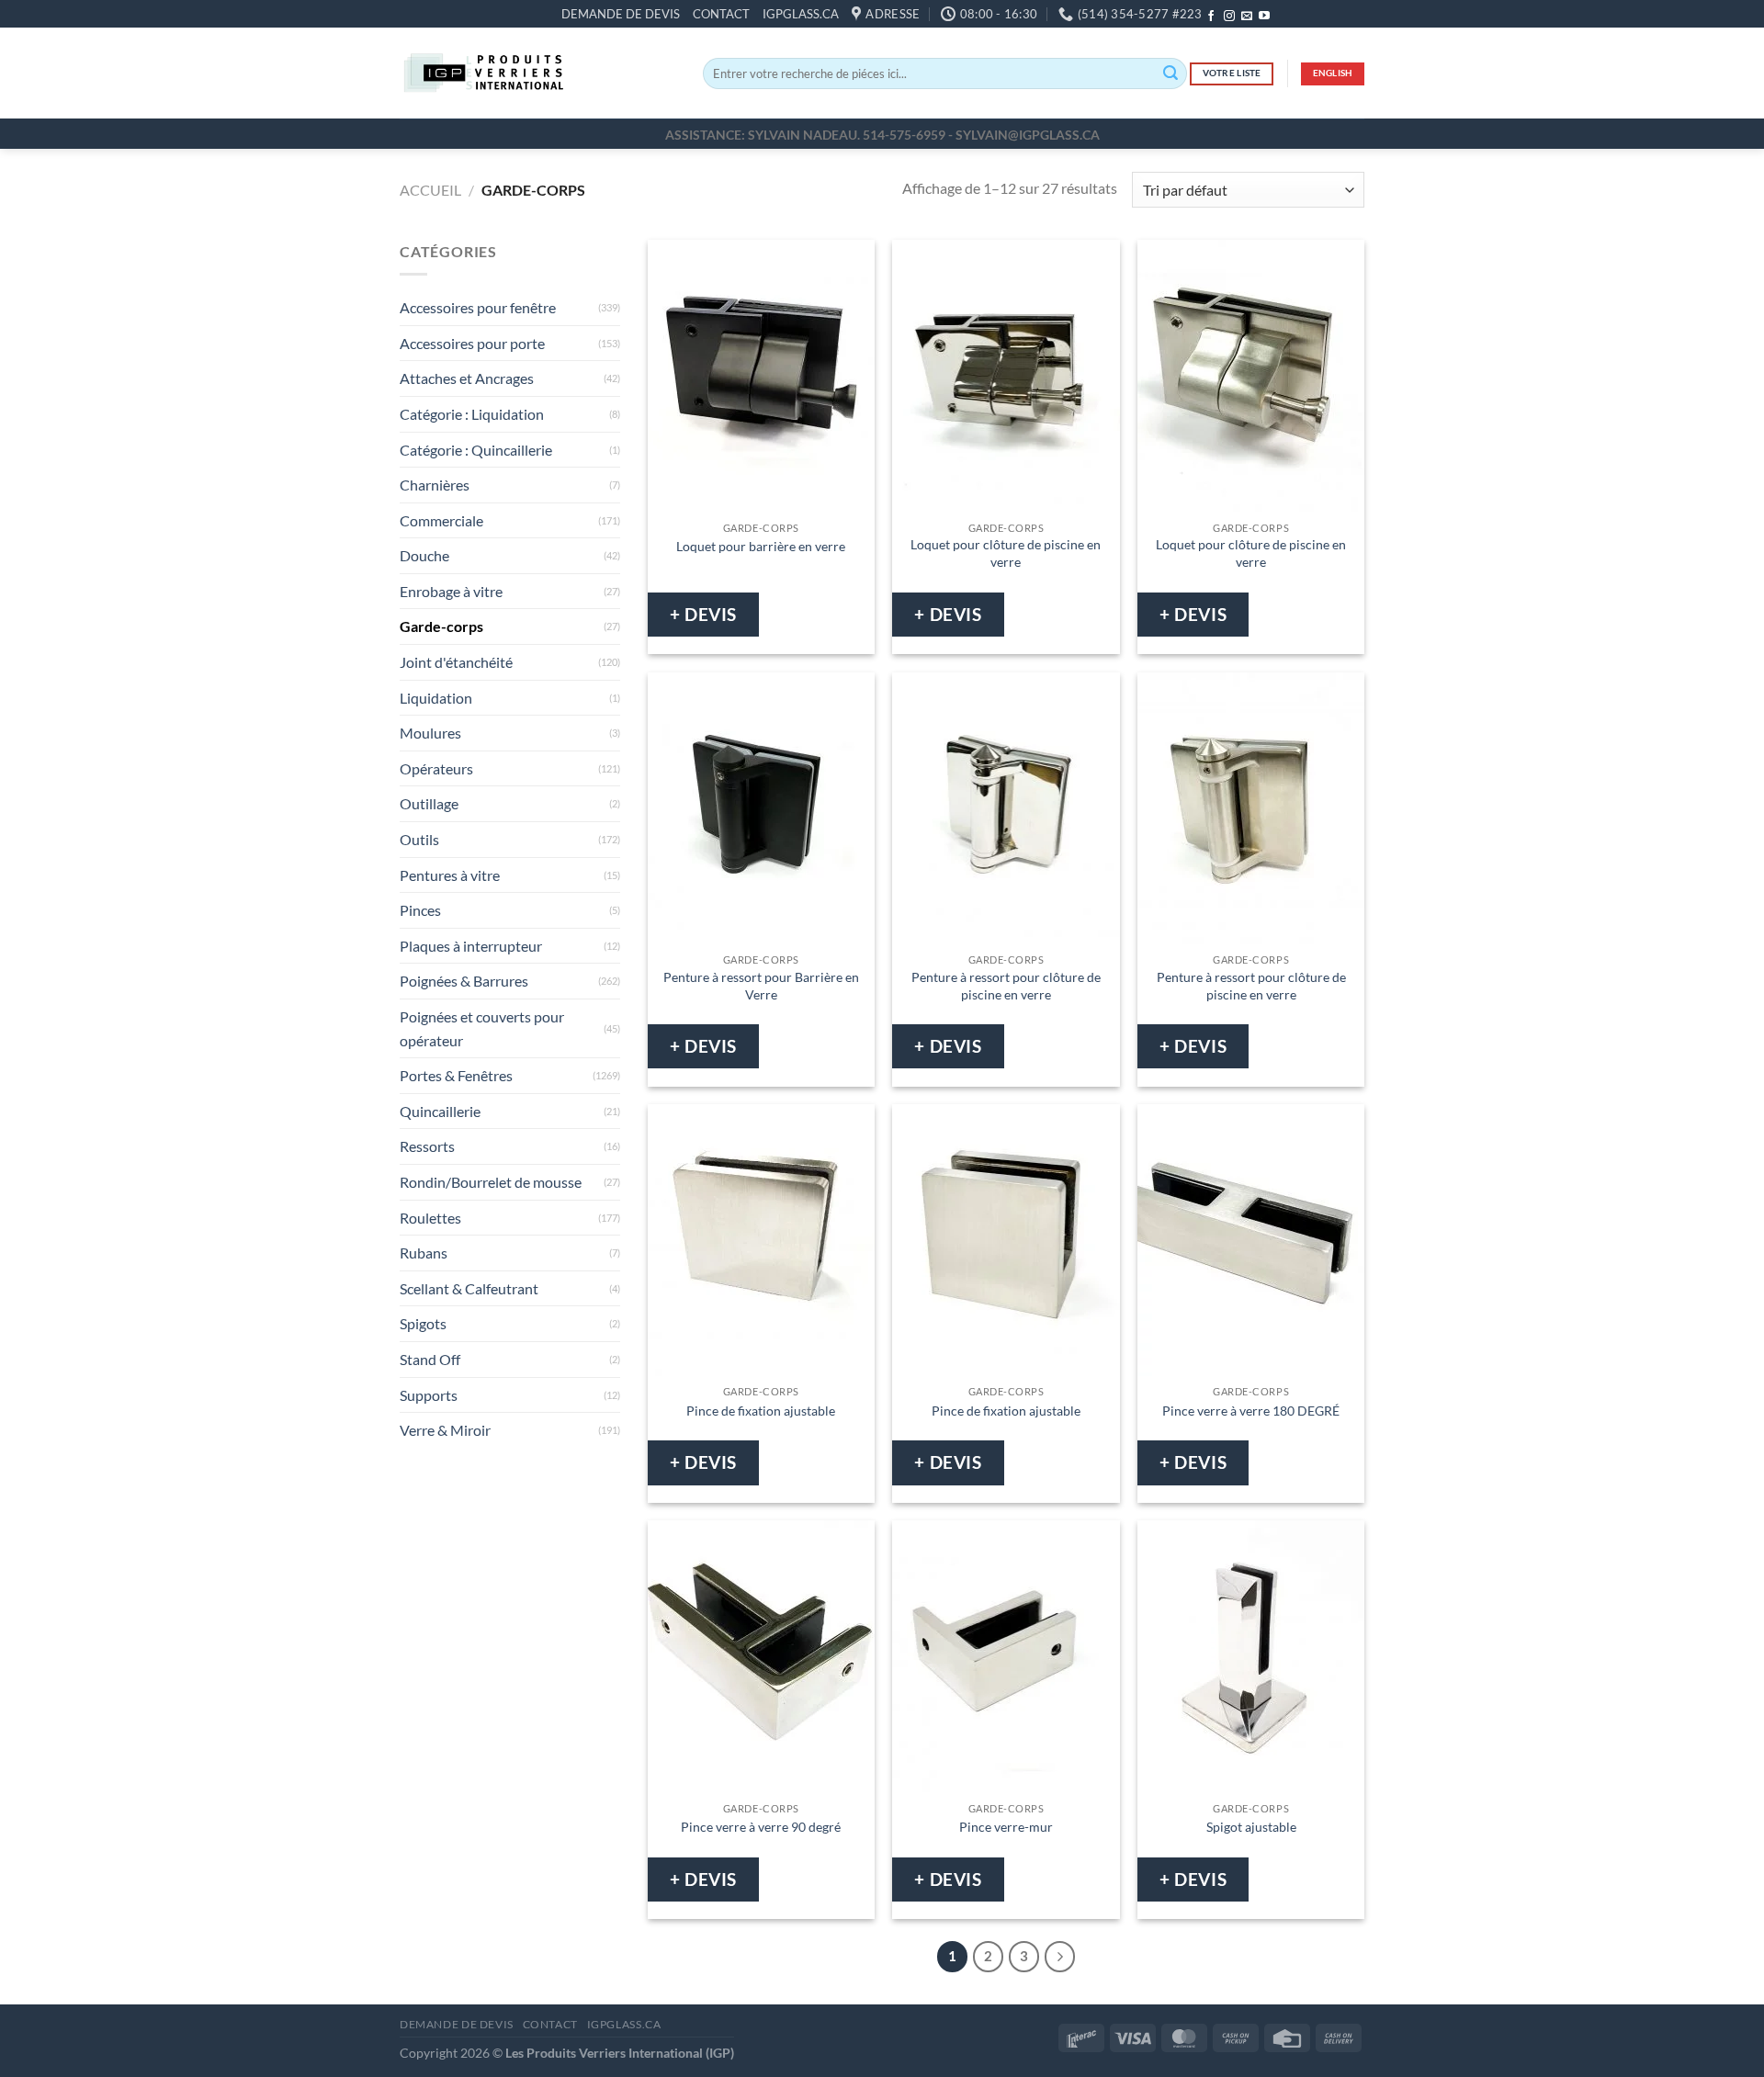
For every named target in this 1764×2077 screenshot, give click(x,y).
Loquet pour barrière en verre (761, 546)
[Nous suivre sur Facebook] (1211, 17)
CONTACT (721, 14)
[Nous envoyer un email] (1247, 17)
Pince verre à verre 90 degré (761, 1827)
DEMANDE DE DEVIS (621, 14)
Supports (429, 1395)
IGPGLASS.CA (801, 14)
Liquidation (436, 698)
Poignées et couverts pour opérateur (482, 1028)
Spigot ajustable (1251, 1827)
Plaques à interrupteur (471, 946)
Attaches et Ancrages (467, 379)
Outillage (429, 804)
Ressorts (427, 1147)
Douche (424, 556)
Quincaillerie (440, 1111)
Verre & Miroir (445, 1431)
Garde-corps (441, 627)
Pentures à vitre (450, 875)
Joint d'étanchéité (456, 662)
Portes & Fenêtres (456, 1076)
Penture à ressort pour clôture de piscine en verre (1006, 986)
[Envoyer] (1170, 73)
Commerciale (441, 520)
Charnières (435, 485)
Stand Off (430, 1359)
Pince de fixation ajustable (761, 1411)
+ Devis (703, 614)
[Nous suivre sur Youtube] (1264, 17)
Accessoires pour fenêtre (478, 308)
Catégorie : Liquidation (472, 414)
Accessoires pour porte (472, 343)
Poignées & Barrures (464, 982)
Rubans (424, 1253)
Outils (419, 839)
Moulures (430, 734)
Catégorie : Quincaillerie (476, 450)
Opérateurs (436, 768)
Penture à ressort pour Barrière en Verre (761, 986)
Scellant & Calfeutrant (469, 1288)
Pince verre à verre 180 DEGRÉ (1251, 1411)
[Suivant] (1060, 1957)
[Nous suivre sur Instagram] (1229, 17)
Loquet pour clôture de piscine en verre (1006, 553)
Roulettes (430, 1218)
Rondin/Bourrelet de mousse (491, 1182)
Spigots (423, 1324)
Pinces (420, 911)
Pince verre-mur (1006, 1827)
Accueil (430, 190)
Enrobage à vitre (451, 591)
